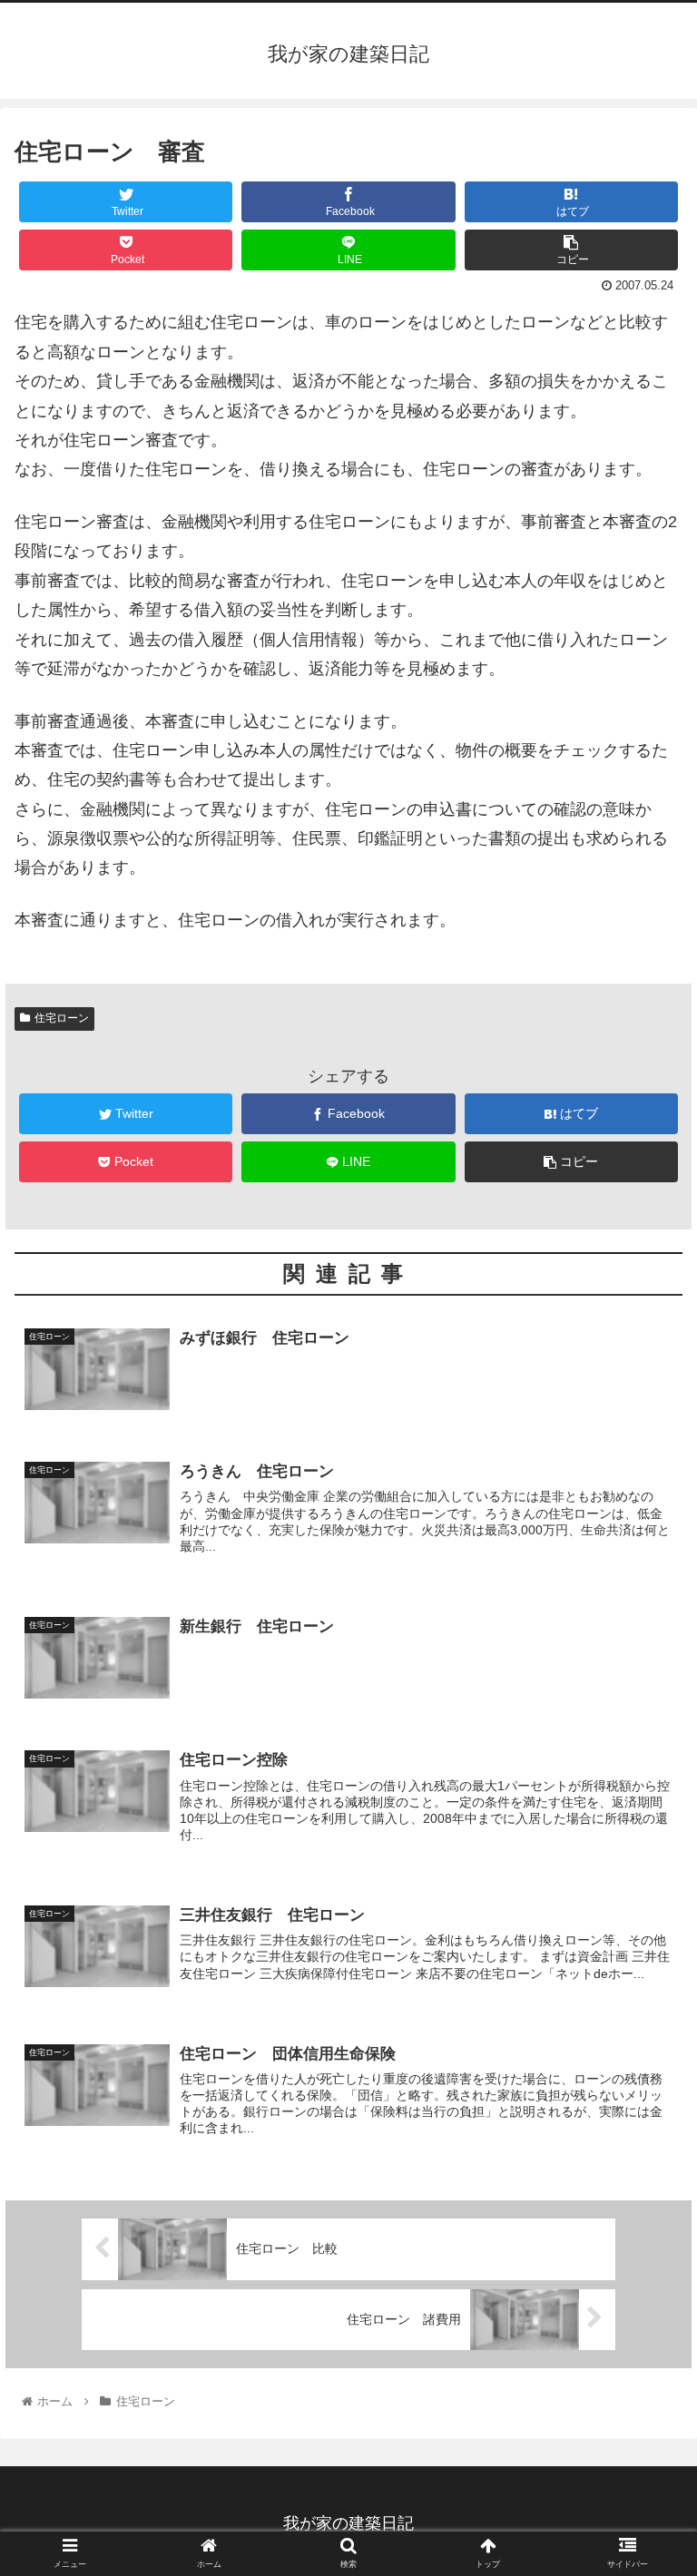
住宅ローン (62, 1018)
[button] (644, 1875)
